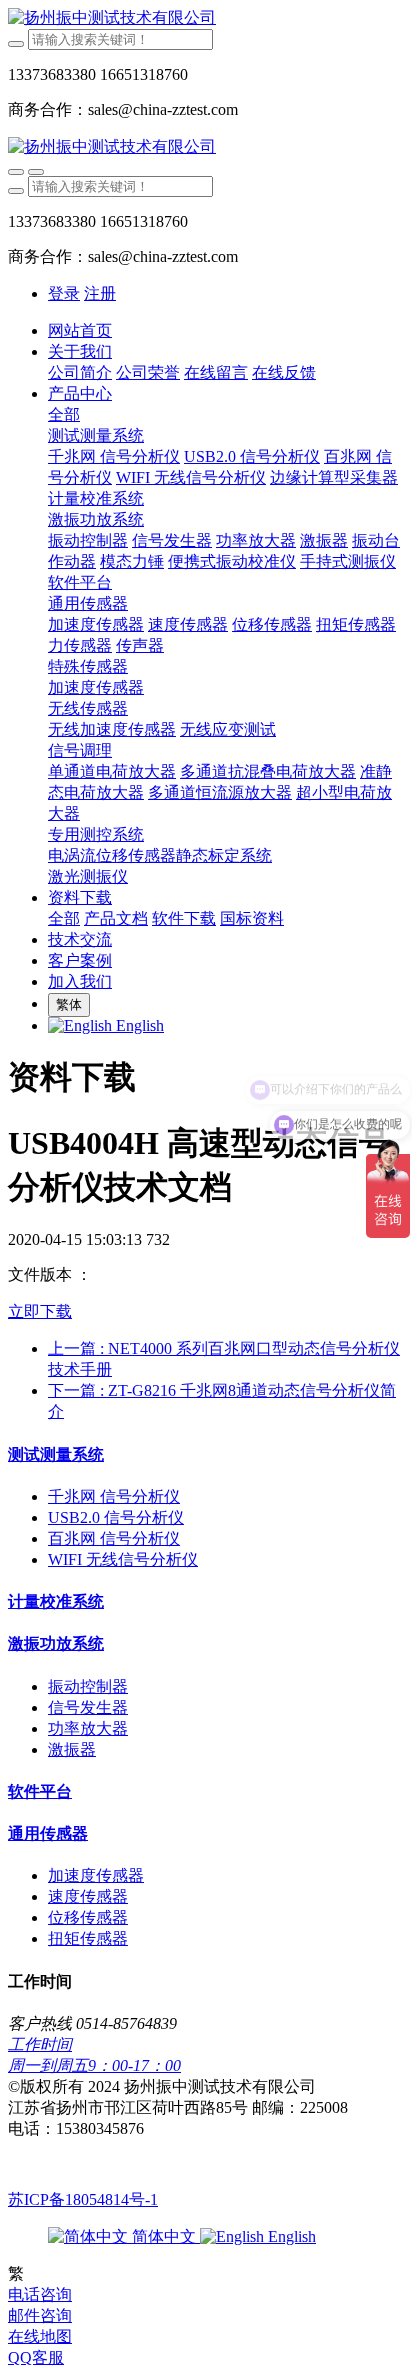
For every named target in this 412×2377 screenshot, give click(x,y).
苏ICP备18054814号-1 (83, 2199)
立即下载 (40, 1311)
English (290, 2236)
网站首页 (80, 330)
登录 (64, 293)
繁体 (69, 1004)
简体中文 (164, 2236)
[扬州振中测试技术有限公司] (206, 18)
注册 (100, 293)
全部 (64, 414)
